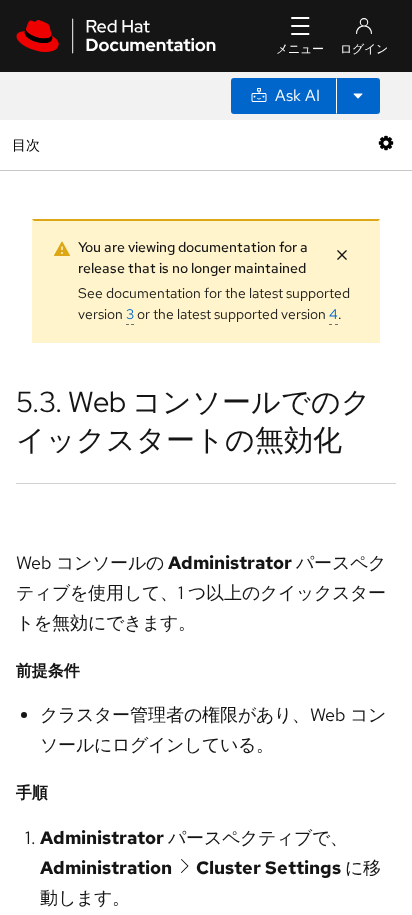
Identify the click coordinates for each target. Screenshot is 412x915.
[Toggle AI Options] (358, 96)
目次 (28, 144)
